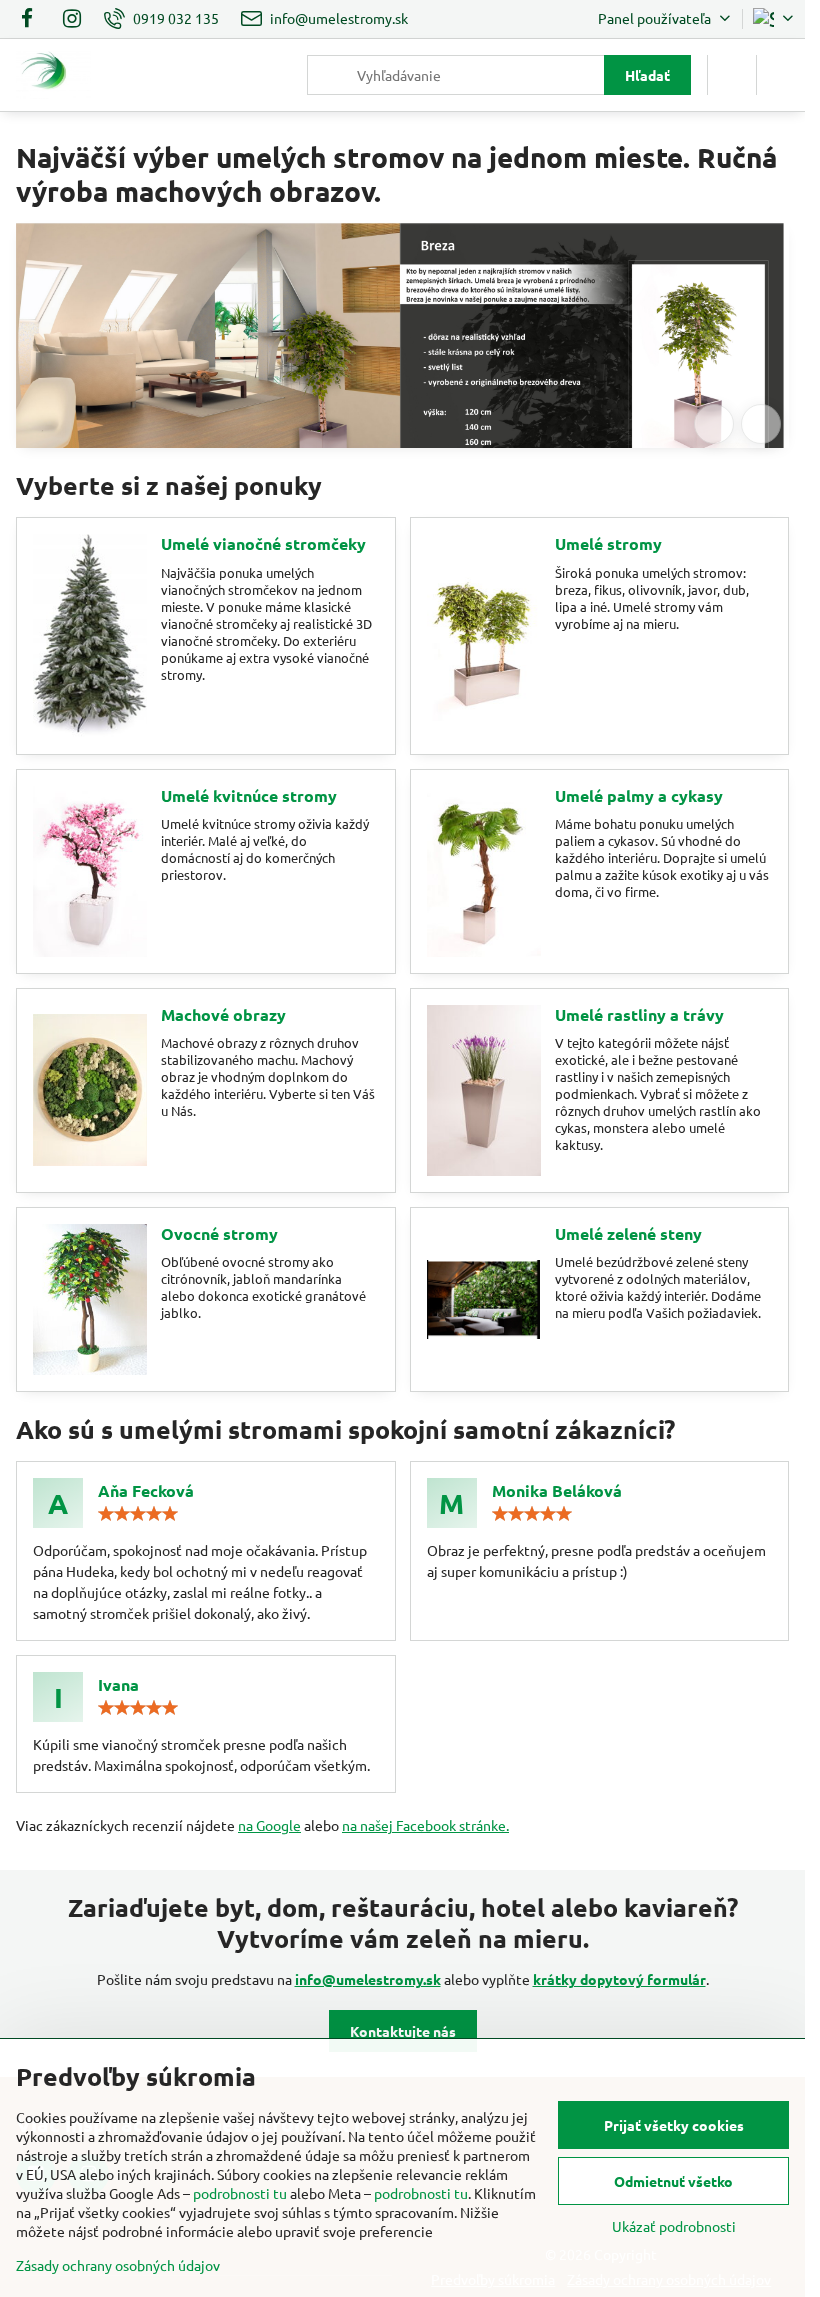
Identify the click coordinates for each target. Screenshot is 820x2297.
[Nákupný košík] (732, 75)
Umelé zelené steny (628, 1233)
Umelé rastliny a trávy (639, 1014)
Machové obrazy (223, 1014)
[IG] (72, 19)
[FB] (32, 19)
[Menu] (781, 75)
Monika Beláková (557, 1490)
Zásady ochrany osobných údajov (118, 2265)
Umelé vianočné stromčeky (263, 543)
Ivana (118, 1684)
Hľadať (647, 75)
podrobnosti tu (240, 2193)
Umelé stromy (608, 543)
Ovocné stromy (219, 1233)
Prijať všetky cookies (674, 2125)
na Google (269, 1825)
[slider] (138, 1514)
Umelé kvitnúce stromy (249, 795)
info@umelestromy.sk (368, 1979)
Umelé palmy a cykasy (639, 795)
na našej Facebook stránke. (425, 1825)
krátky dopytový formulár (619, 1979)
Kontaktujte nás (403, 2031)
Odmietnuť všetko (673, 2181)
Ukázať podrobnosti (674, 2226)
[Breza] (402, 364)
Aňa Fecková (146, 1490)
